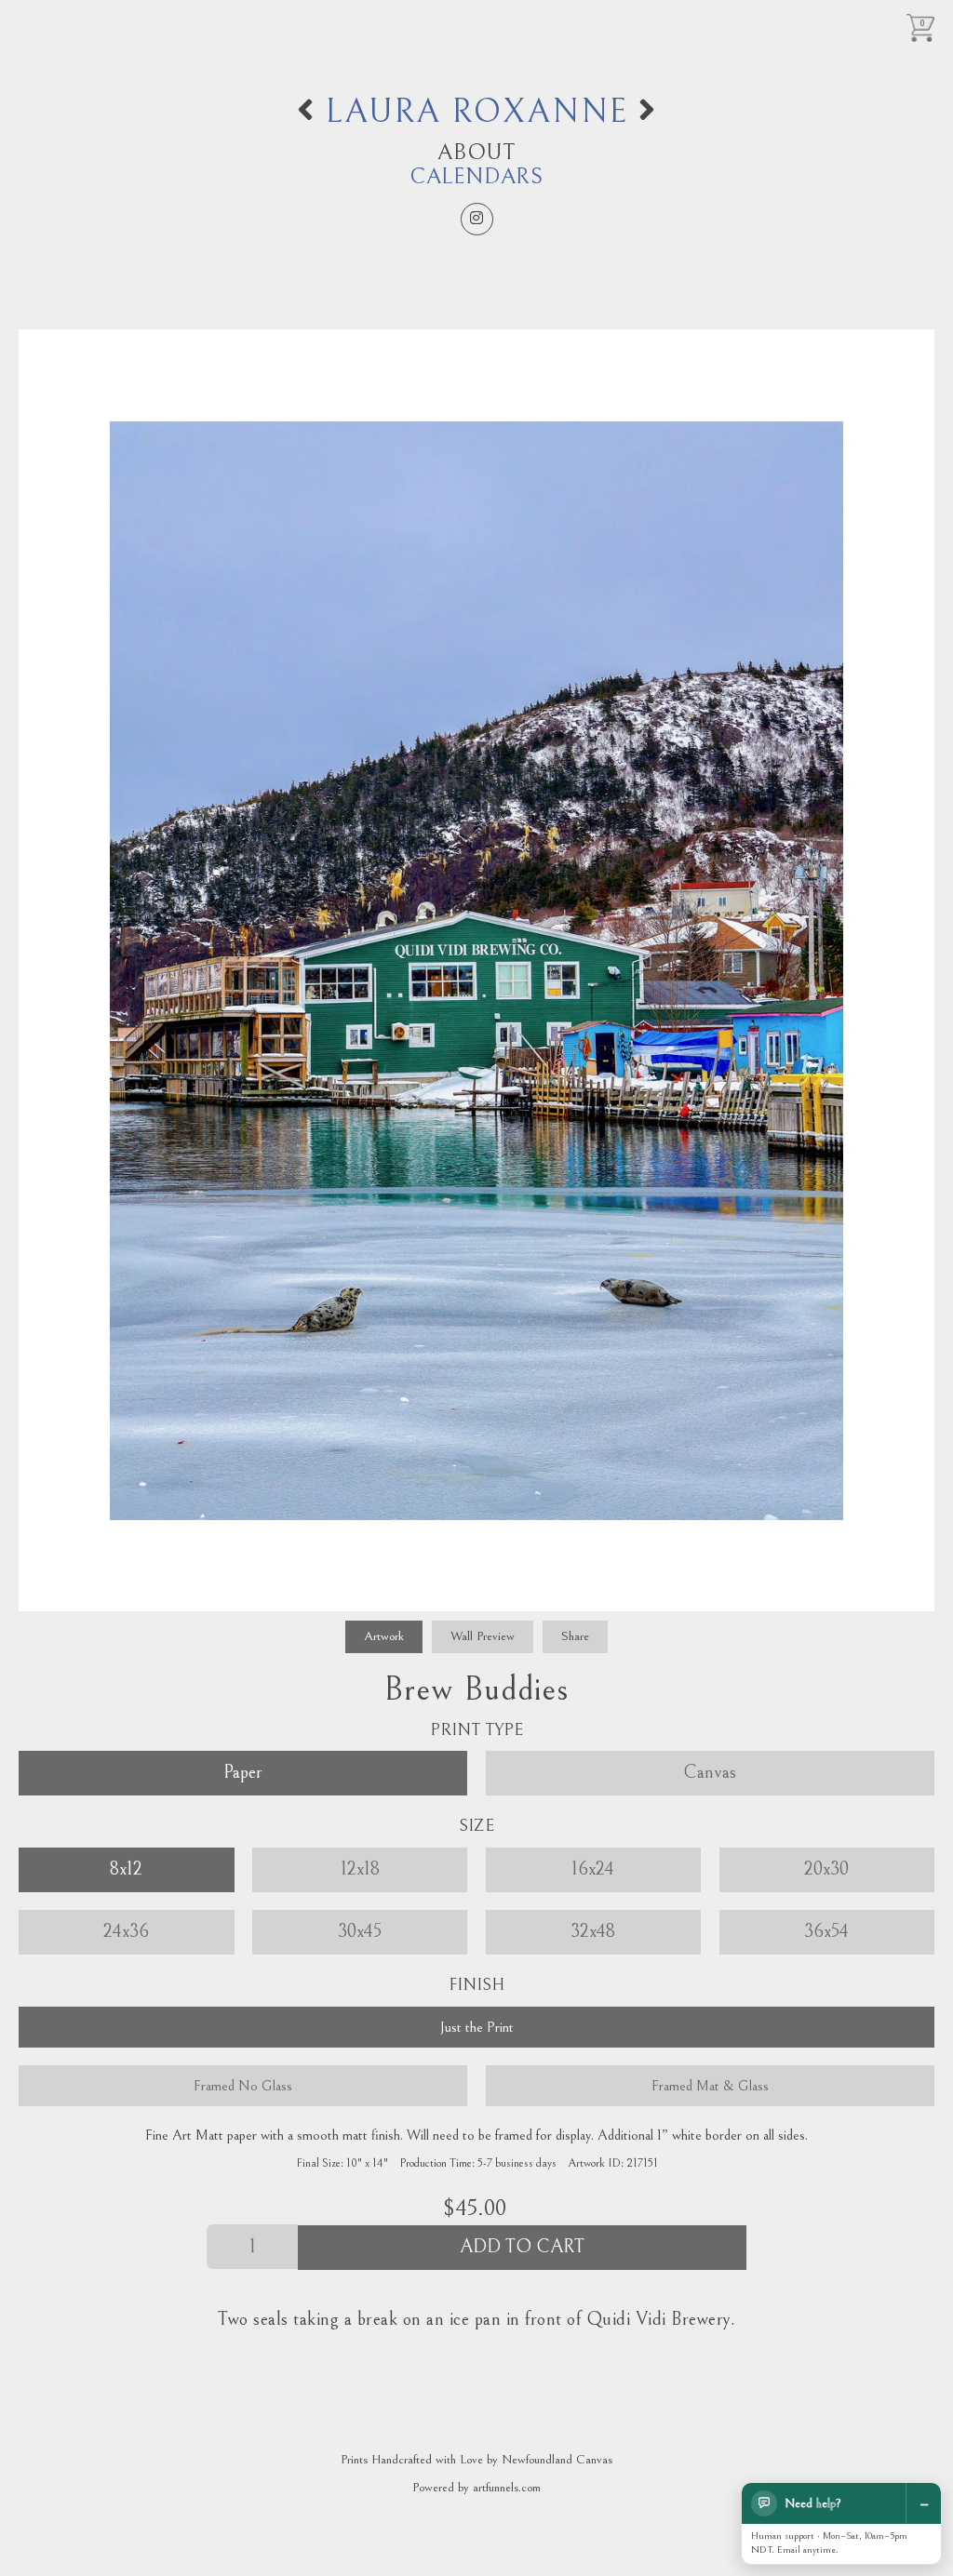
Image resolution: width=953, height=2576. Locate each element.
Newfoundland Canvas (557, 2460)
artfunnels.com (507, 2488)
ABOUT (476, 153)
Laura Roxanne (476, 112)
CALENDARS (476, 177)
